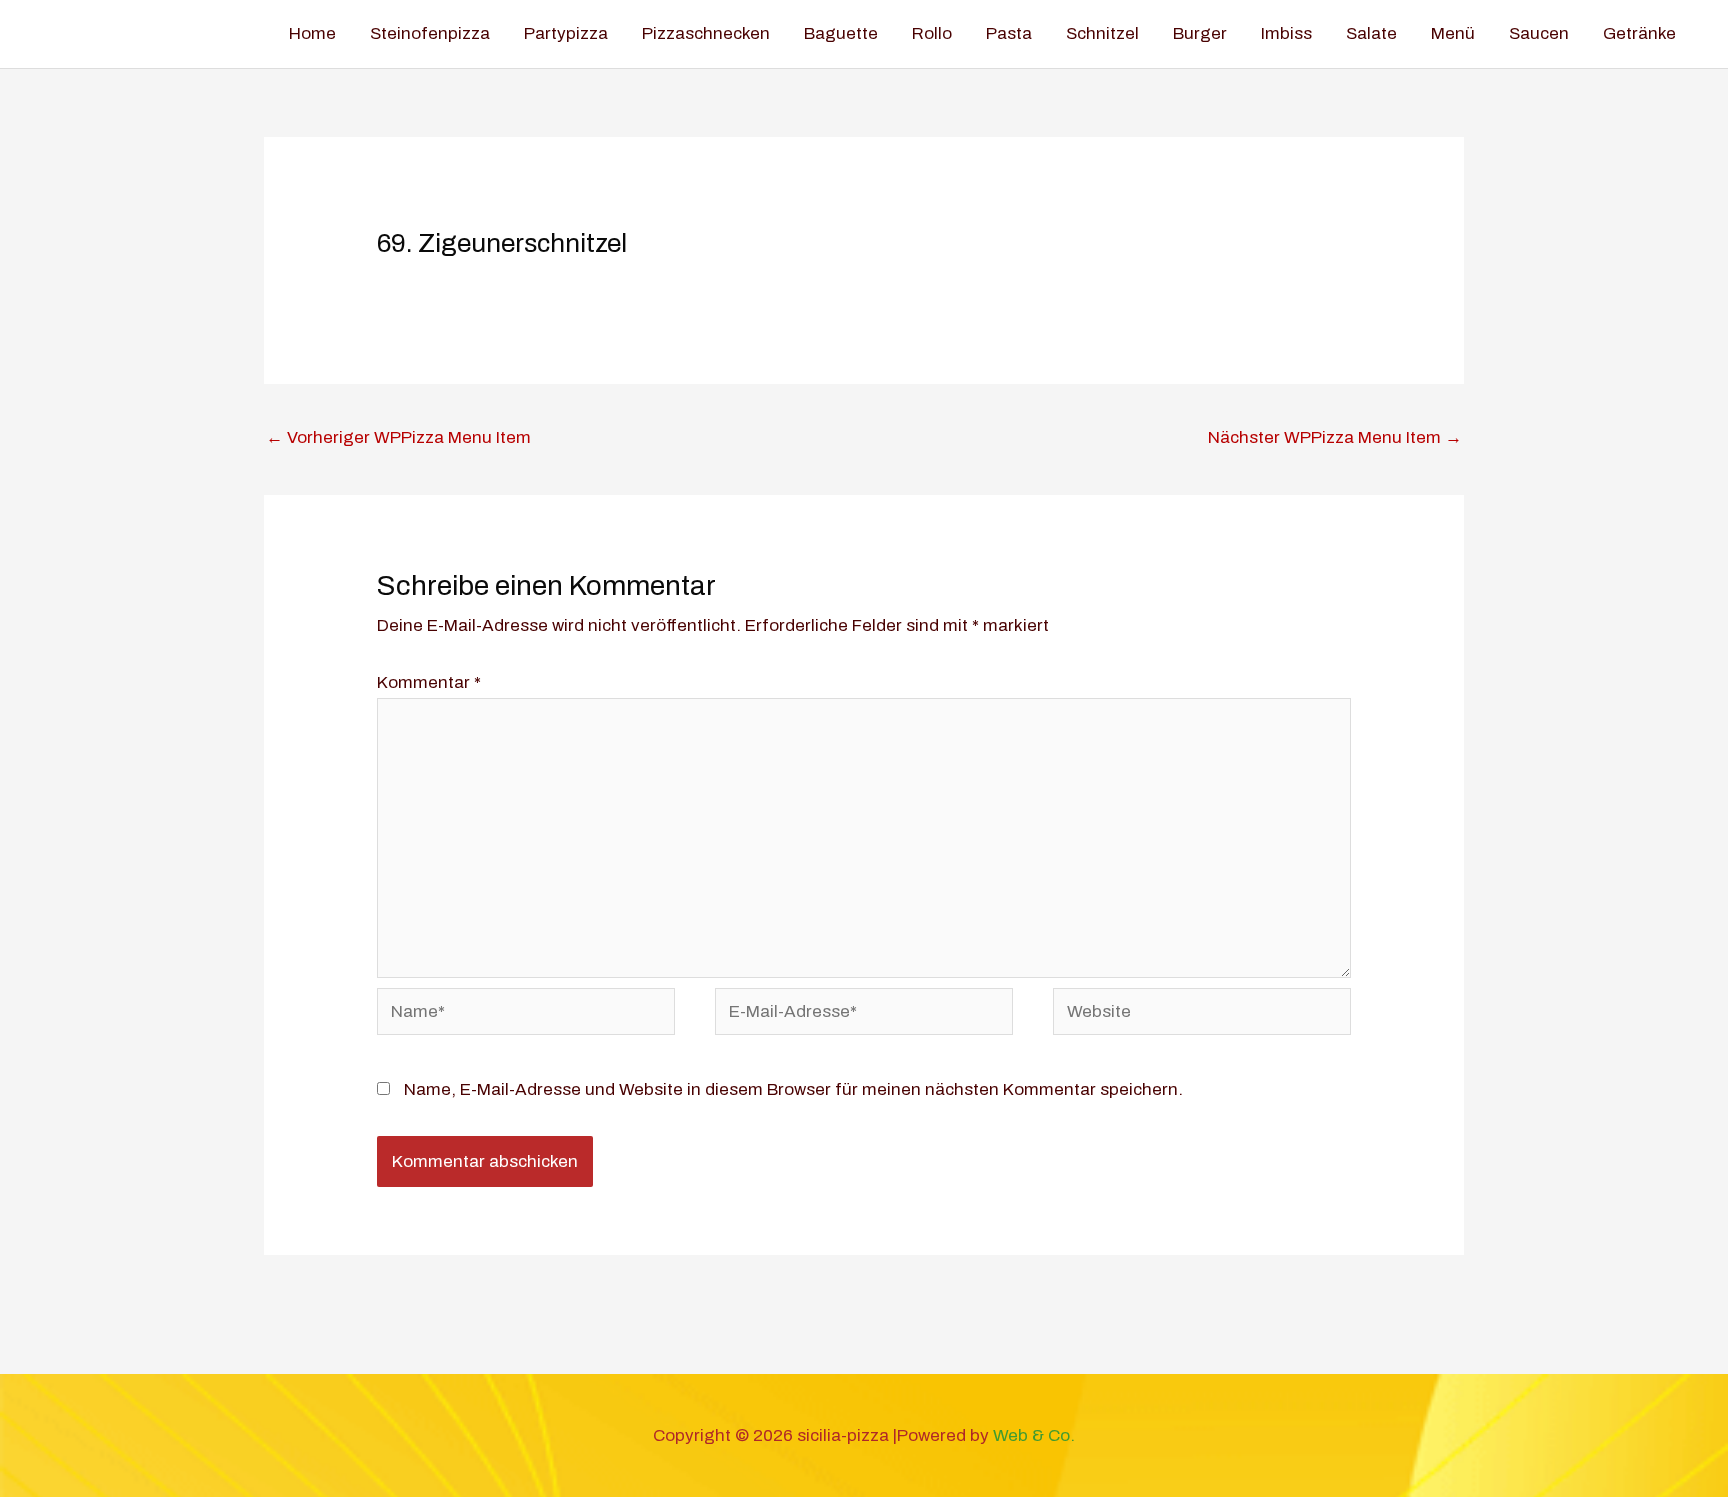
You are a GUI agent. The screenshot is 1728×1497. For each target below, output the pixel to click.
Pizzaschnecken (706, 33)
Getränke (1639, 33)
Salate (1371, 33)
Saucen (1539, 33)
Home (312, 33)
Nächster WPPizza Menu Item (1335, 437)
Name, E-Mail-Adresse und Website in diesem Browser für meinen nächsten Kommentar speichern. (793, 1089)
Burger (1200, 33)
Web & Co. (1034, 1435)
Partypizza (566, 33)
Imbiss (1286, 33)
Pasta (1009, 33)
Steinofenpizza (430, 33)
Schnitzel (1102, 33)
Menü (1453, 33)
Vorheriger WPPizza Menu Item (398, 437)
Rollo (932, 33)
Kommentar (429, 682)
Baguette (841, 33)
